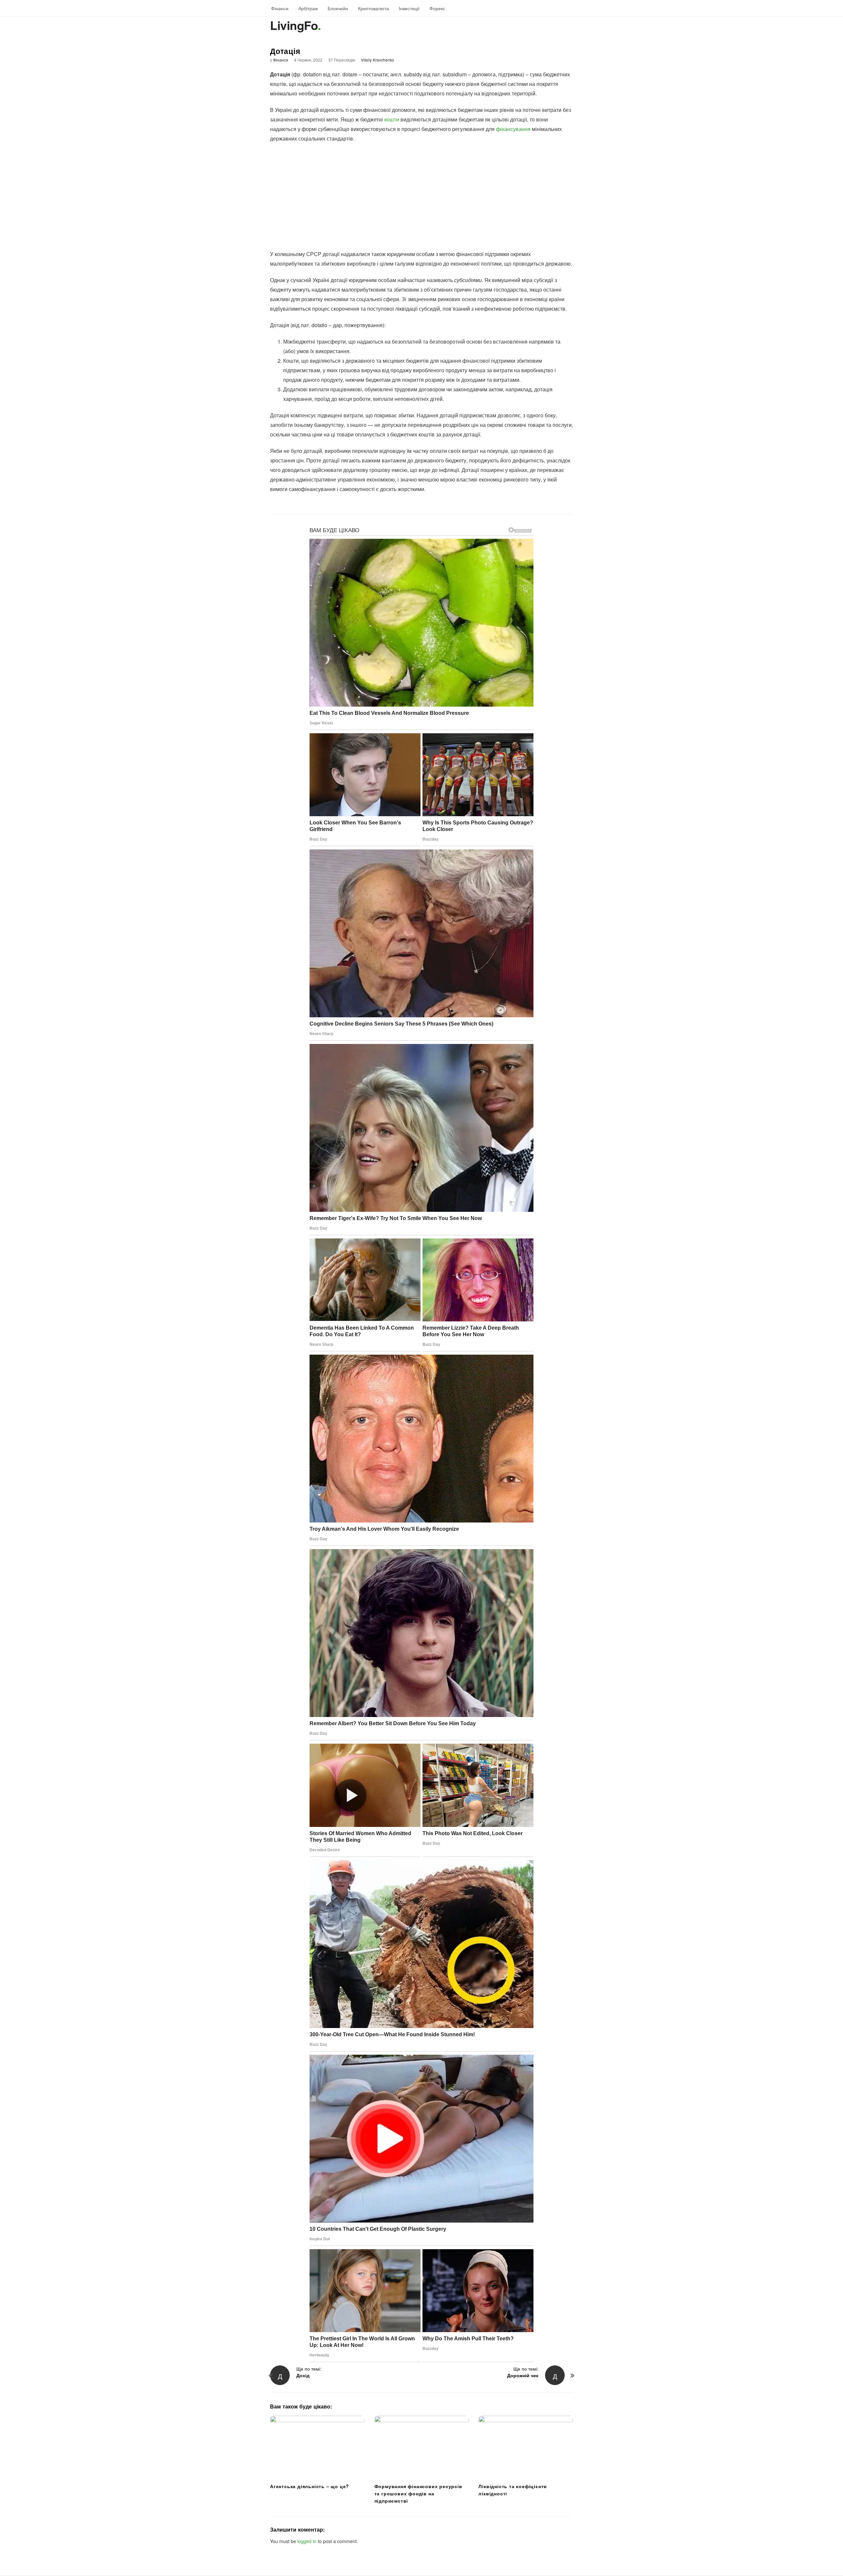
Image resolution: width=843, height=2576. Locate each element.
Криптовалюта (373, 8)
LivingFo (294, 25)
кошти (392, 119)
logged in (307, 2541)
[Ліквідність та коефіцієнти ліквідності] (526, 2447)
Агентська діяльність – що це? (310, 2486)
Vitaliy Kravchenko (378, 60)
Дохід (303, 2375)
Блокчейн (338, 8)
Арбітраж (308, 8)
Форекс (437, 8)
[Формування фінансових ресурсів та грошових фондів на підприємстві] (422, 2447)
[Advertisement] (421, 196)
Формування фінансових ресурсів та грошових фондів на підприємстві (418, 2493)
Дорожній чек (523, 2375)
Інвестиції (409, 8)
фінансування (513, 129)
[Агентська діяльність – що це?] (317, 2447)
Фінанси (280, 8)
